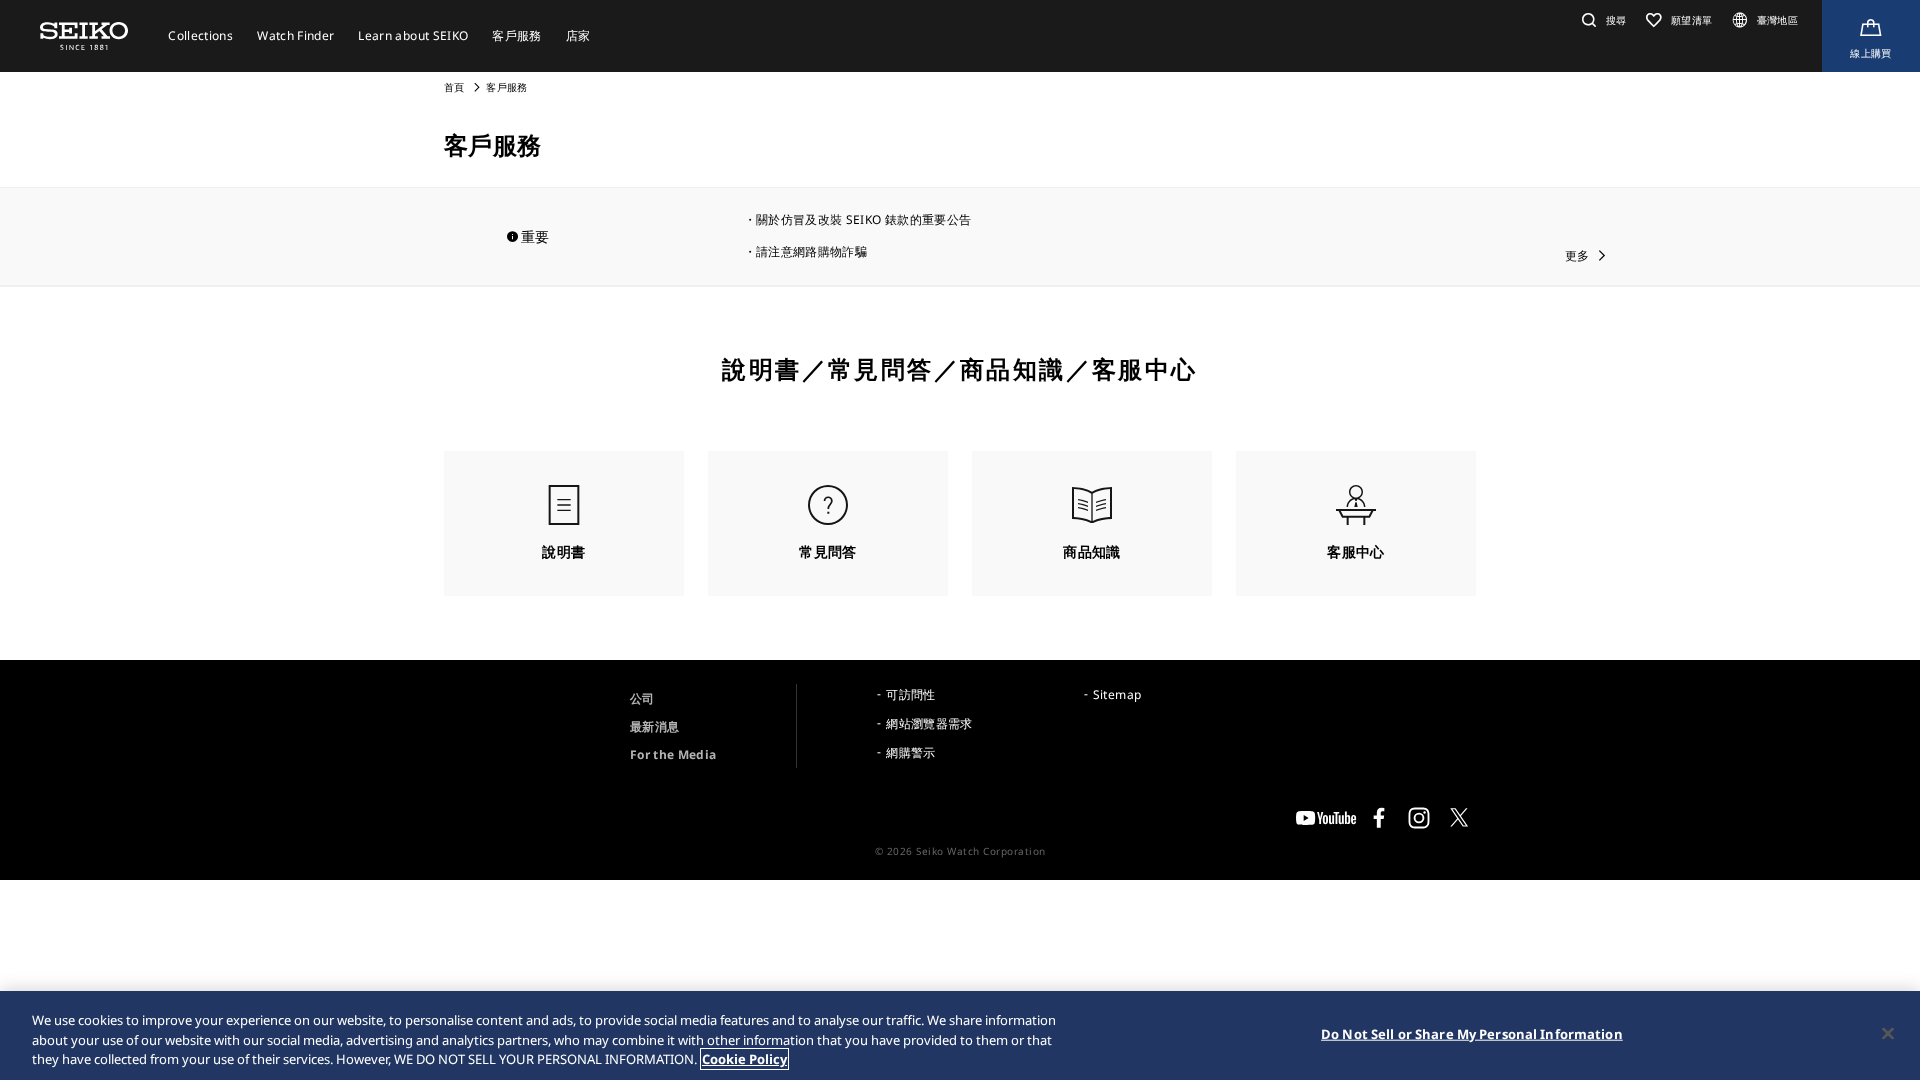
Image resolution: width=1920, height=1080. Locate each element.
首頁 (454, 87)
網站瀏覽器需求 (929, 723)
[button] (1601, 20)
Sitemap (1117, 694)
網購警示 (910, 752)
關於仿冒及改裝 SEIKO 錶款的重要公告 (863, 219)
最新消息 (654, 726)
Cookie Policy (744, 1059)
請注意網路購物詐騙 (811, 251)
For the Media (673, 754)
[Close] (1888, 1033)
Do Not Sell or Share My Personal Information (1472, 1033)
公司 (642, 698)
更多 (1577, 255)
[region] (960, 1035)
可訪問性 (910, 694)
